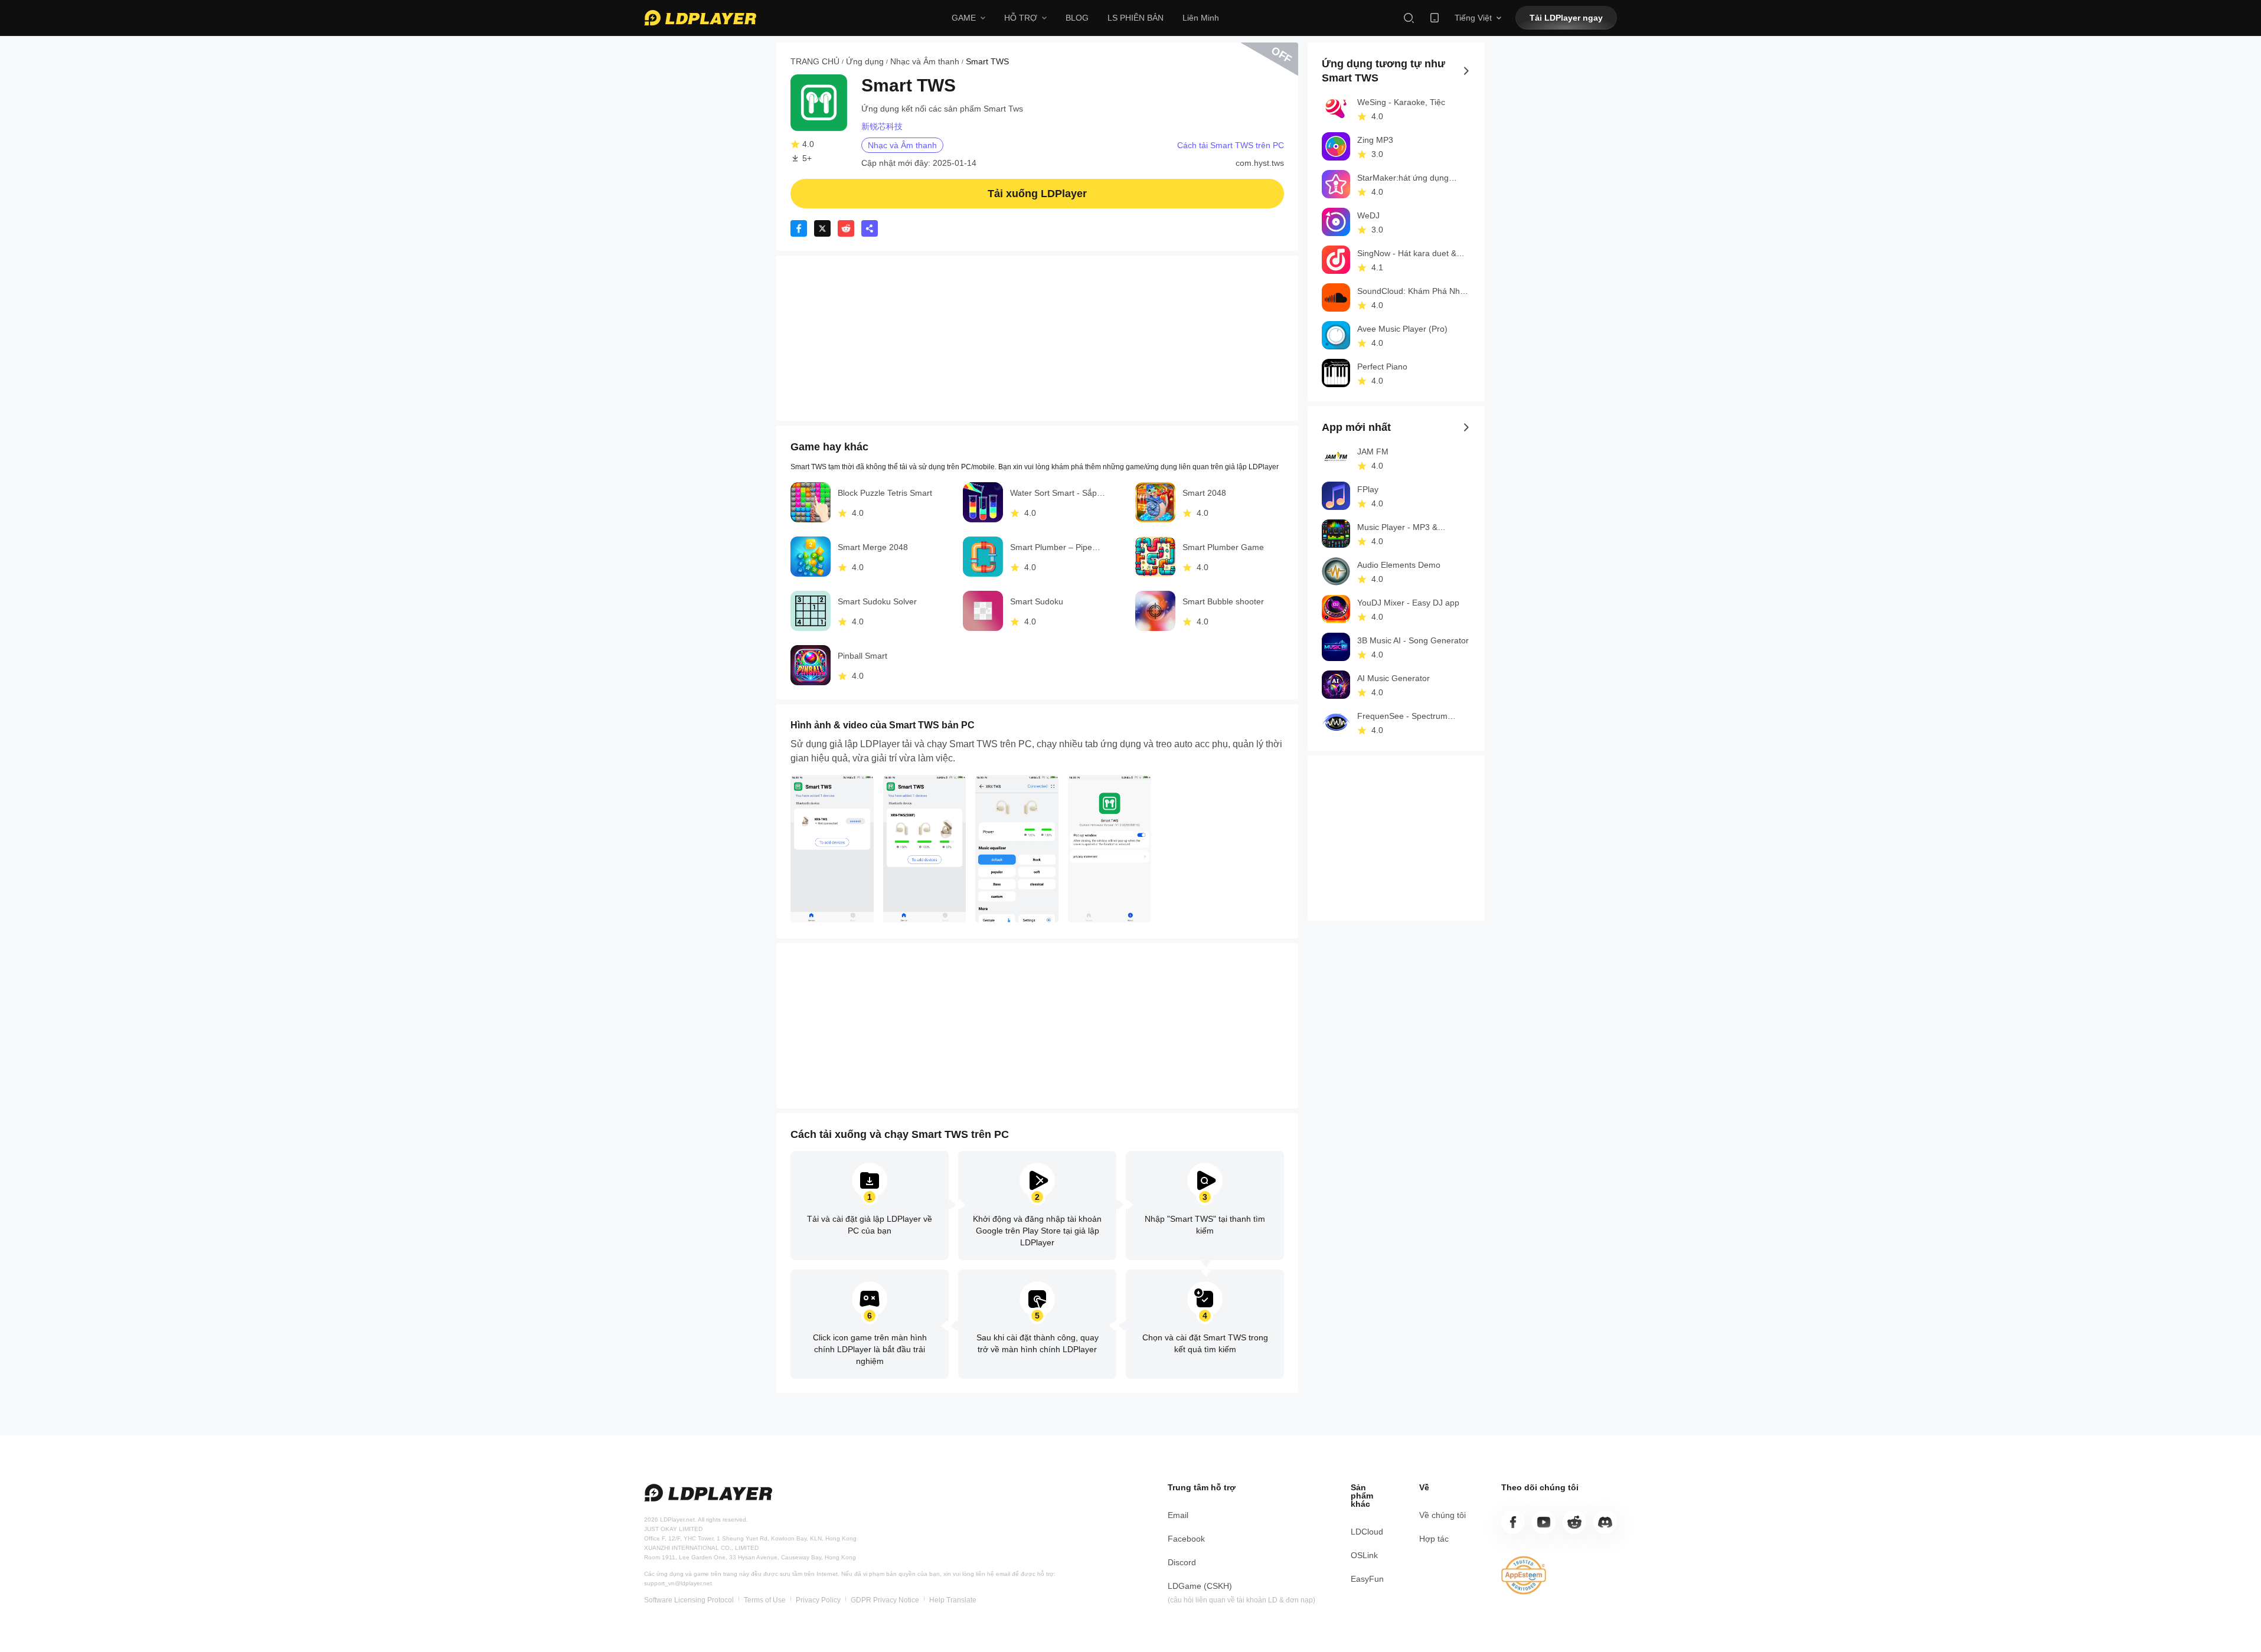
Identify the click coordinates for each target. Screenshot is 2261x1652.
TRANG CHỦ (815, 61)
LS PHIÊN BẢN (1136, 18)
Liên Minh (1201, 18)
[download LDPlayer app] (1435, 18)
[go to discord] (1605, 1522)
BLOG (1077, 18)
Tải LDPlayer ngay (1566, 18)
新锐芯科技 (882, 126)
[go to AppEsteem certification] (1524, 1575)
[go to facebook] (1513, 1522)
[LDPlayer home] (700, 18)
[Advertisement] (1037, 338)
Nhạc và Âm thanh (925, 61)
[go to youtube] (1544, 1522)
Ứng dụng (865, 61)
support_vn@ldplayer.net (678, 1583)
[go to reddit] (1574, 1522)
